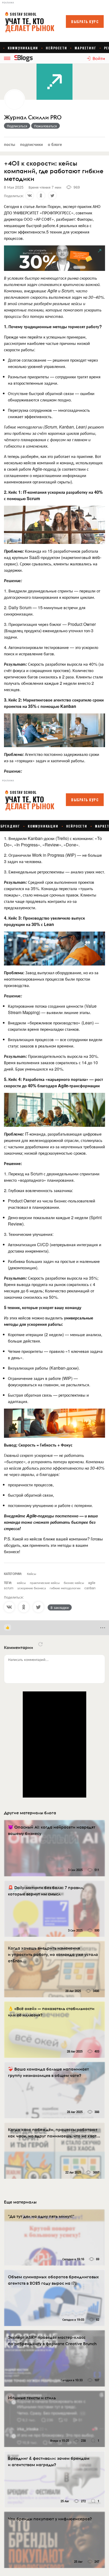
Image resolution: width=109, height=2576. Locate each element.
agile (92, 1583)
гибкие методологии (65, 1588)
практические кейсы (45, 1583)
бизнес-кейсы (74, 1583)
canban (90, 1588)
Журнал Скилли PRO (33, 117)
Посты (10, 144)
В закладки (60, 1607)
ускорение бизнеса (32, 1588)
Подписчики (31, 144)
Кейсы (32, 1573)
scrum (9, 1588)
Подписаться (17, 126)
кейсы (21, 1583)
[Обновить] (40, 1644)
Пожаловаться (46, 126)
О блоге (55, 144)
